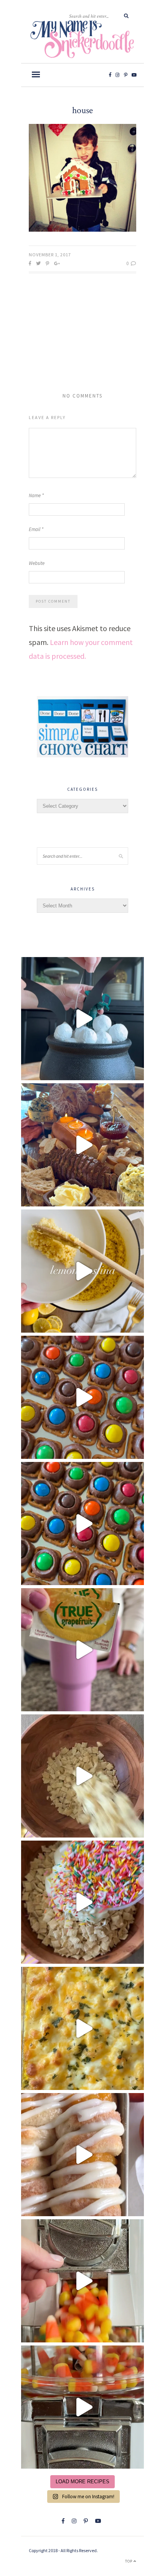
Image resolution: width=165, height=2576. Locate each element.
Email (36, 529)
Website (37, 563)
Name (36, 495)
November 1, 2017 (50, 255)
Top (129, 2561)
